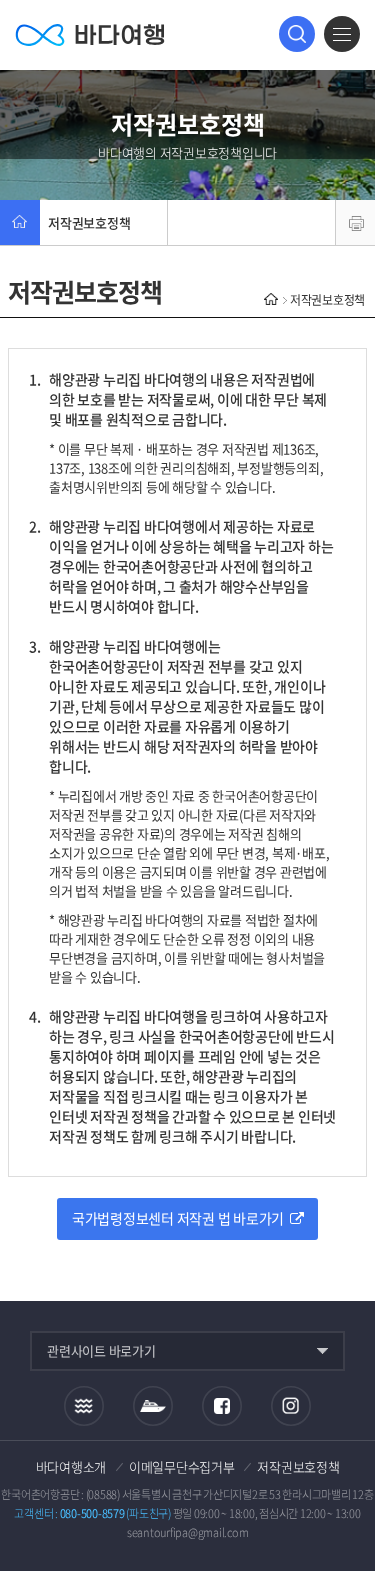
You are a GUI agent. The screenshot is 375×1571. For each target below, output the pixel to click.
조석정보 (84, 1405)
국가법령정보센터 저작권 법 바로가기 (181, 1218)
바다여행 (90, 34)
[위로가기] (342, 1489)
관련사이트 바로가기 (101, 1350)
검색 (297, 34)
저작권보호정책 (89, 222)
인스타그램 (290, 1405)
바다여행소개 (71, 1466)
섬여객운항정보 (153, 1406)
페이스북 (222, 1406)
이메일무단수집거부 (182, 1466)
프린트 (355, 222)
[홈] (20, 222)
